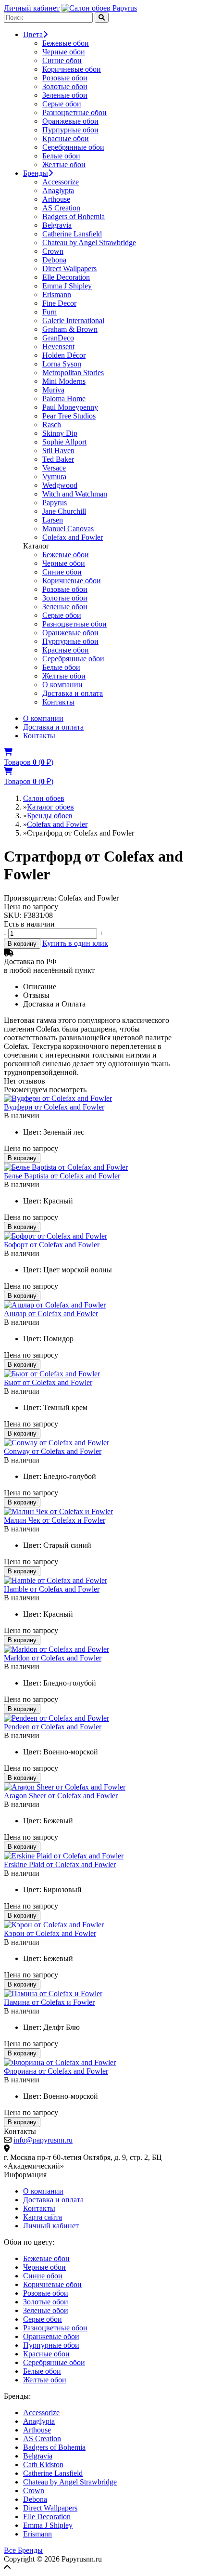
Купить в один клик (75, 943)
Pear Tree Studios (69, 416)
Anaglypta (58, 190)
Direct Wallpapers (69, 268)
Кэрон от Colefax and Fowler (50, 1933)
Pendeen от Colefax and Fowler (53, 1727)
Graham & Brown (70, 329)
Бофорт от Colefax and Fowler (52, 1245)
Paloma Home (64, 399)
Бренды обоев (50, 816)
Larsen (53, 520)
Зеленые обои (65, 95)
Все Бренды (23, 2550)
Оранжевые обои (70, 121)
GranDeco (58, 338)
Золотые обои (65, 86)
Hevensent (58, 347)
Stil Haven (58, 451)
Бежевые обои (66, 43)
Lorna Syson (62, 364)
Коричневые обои (72, 69)
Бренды (36, 173)
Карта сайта (43, 2217)
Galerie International (73, 320)
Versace (54, 468)
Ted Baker (58, 459)
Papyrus (55, 503)
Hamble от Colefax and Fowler (52, 1589)
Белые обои (61, 156)
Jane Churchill (64, 511)
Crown (53, 251)
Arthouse (56, 199)
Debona (54, 260)
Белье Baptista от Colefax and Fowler (62, 1176)
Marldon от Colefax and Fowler (53, 1658)
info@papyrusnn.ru (43, 2140)
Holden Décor (64, 355)
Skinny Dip (60, 433)
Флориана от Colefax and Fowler (56, 2071)
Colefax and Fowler (73, 537)
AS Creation (61, 208)
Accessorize (61, 182)
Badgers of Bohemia (74, 216)
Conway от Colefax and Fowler (53, 1451)
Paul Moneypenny (70, 407)
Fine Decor (59, 303)
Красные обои (66, 138)
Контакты (58, 702)
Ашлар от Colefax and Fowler (51, 1314)
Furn (49, 312)
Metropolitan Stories (73, 373)
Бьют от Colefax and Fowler (48, 1382)
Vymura (54, 477)
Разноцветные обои (74, 112)
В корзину (22, 944)
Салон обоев (44, 798)
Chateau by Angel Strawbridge (89, 242)
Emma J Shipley (67, 286)
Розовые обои (65, 78)
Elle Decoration (66, 277)
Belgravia (57, 225)
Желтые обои (64, 164)
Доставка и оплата (73, 693)
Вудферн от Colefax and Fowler (54, 1107)
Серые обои (62, 104)
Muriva (53, 390)
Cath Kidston (43, 2465)
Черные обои (64, 52)
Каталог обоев (50, 807)
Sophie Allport (64, 442)
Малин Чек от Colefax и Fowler (55, 1520)
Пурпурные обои (70, 130)
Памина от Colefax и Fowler (49, 2002)
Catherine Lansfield (72, 234)
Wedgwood (60, 485)
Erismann (57, 294)
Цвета (33, 34)
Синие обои (62, 60)
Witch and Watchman (75, 494)
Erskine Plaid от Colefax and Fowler (60, 1864)
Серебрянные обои (73, 147)
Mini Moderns (64, 381)
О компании (62, 685)
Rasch (52, 425)
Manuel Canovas (68, 529)
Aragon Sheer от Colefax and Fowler (61, 1796)
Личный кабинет (32, 8)
